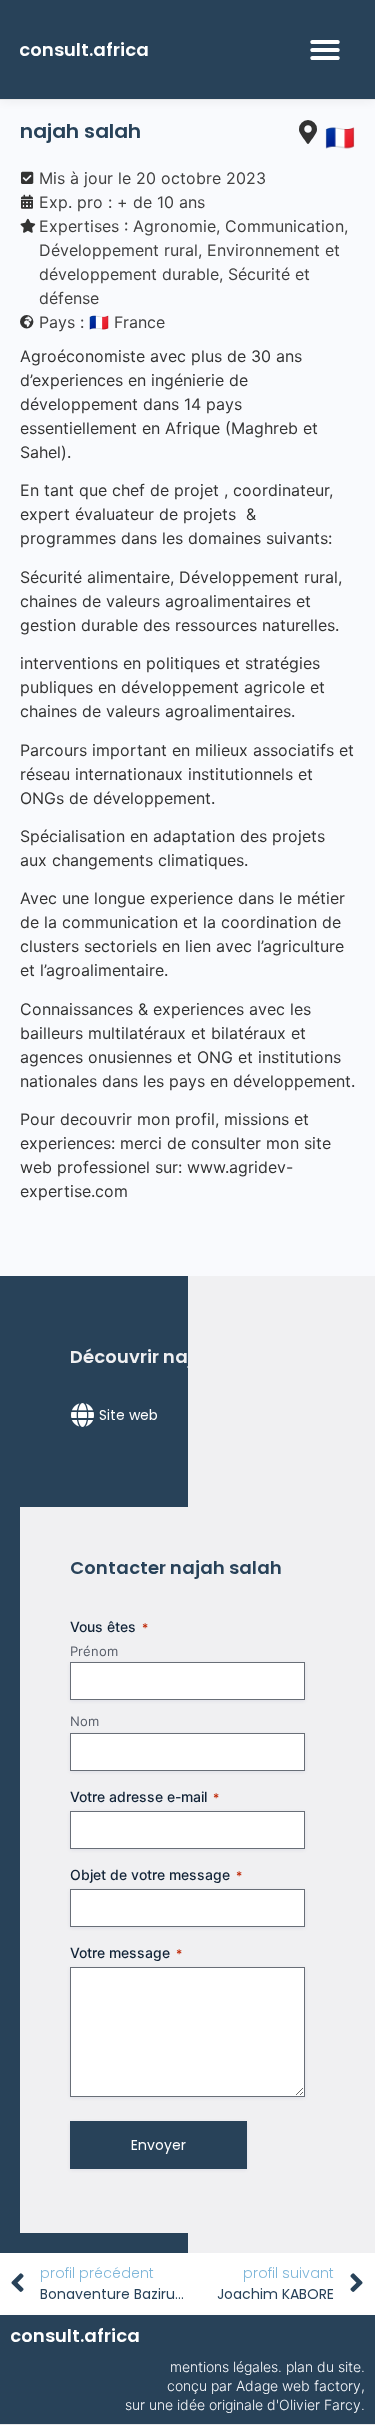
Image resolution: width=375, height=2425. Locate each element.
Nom (84, 1721)
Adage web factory (298, 2385)
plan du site (323, 2366)
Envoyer (158, 2145)
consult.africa (84, 49)
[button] (325, 50)
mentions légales (224, 2366)
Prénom (94, 1651)
